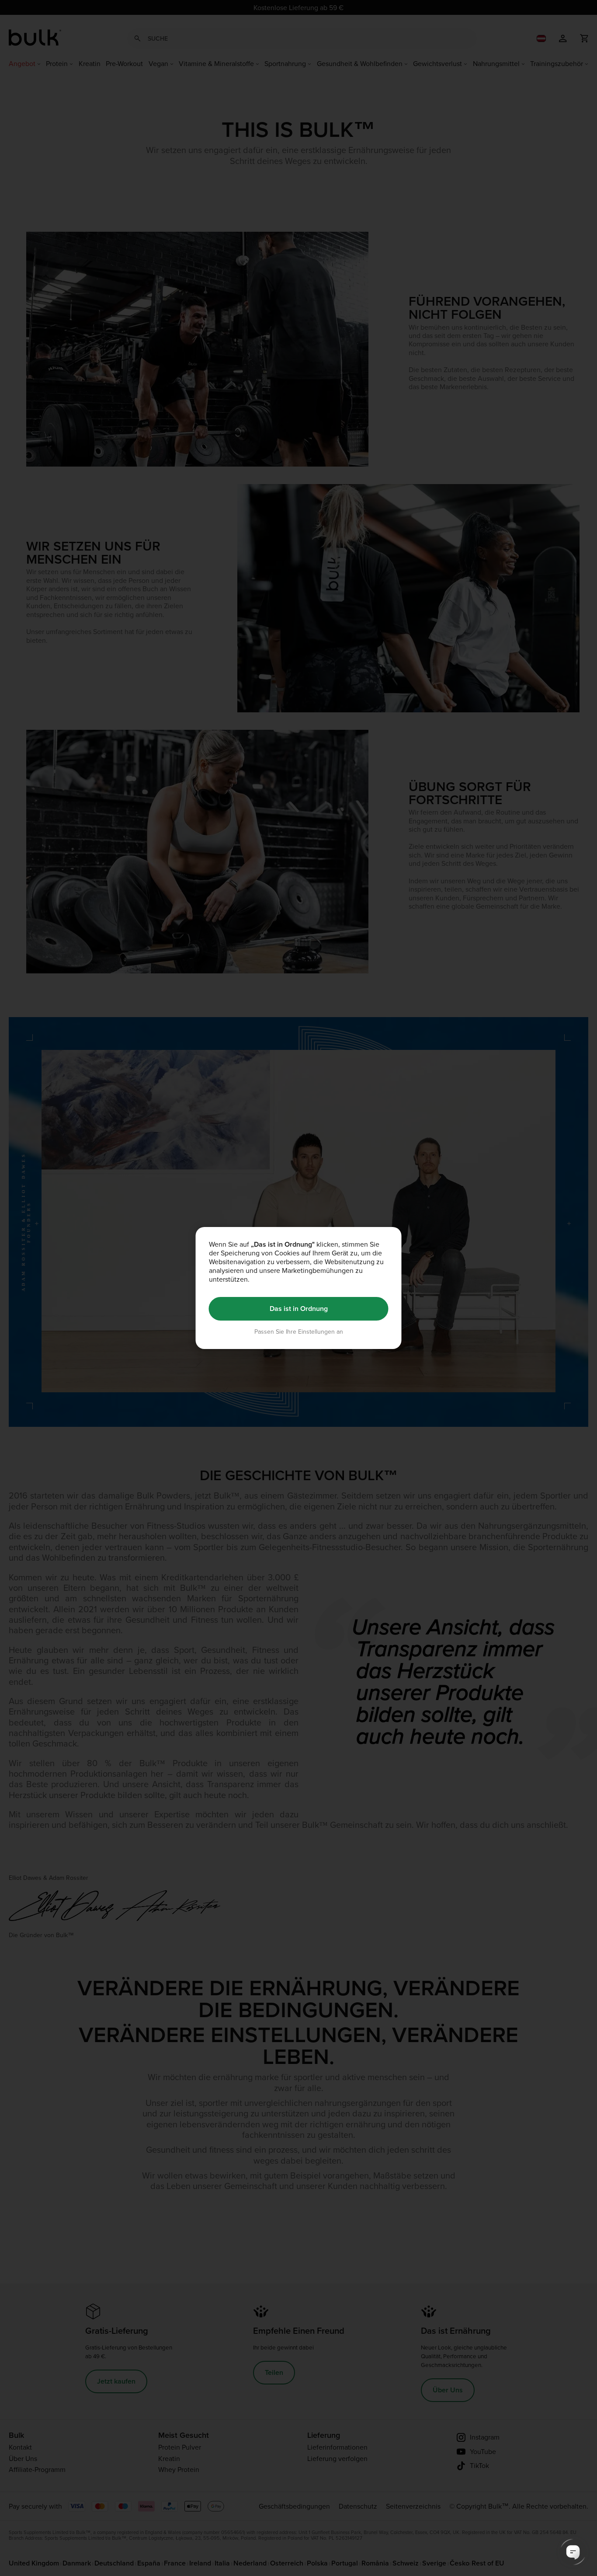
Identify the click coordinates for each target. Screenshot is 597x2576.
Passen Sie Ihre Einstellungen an (299, 1331)
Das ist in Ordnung (299, 1309)
